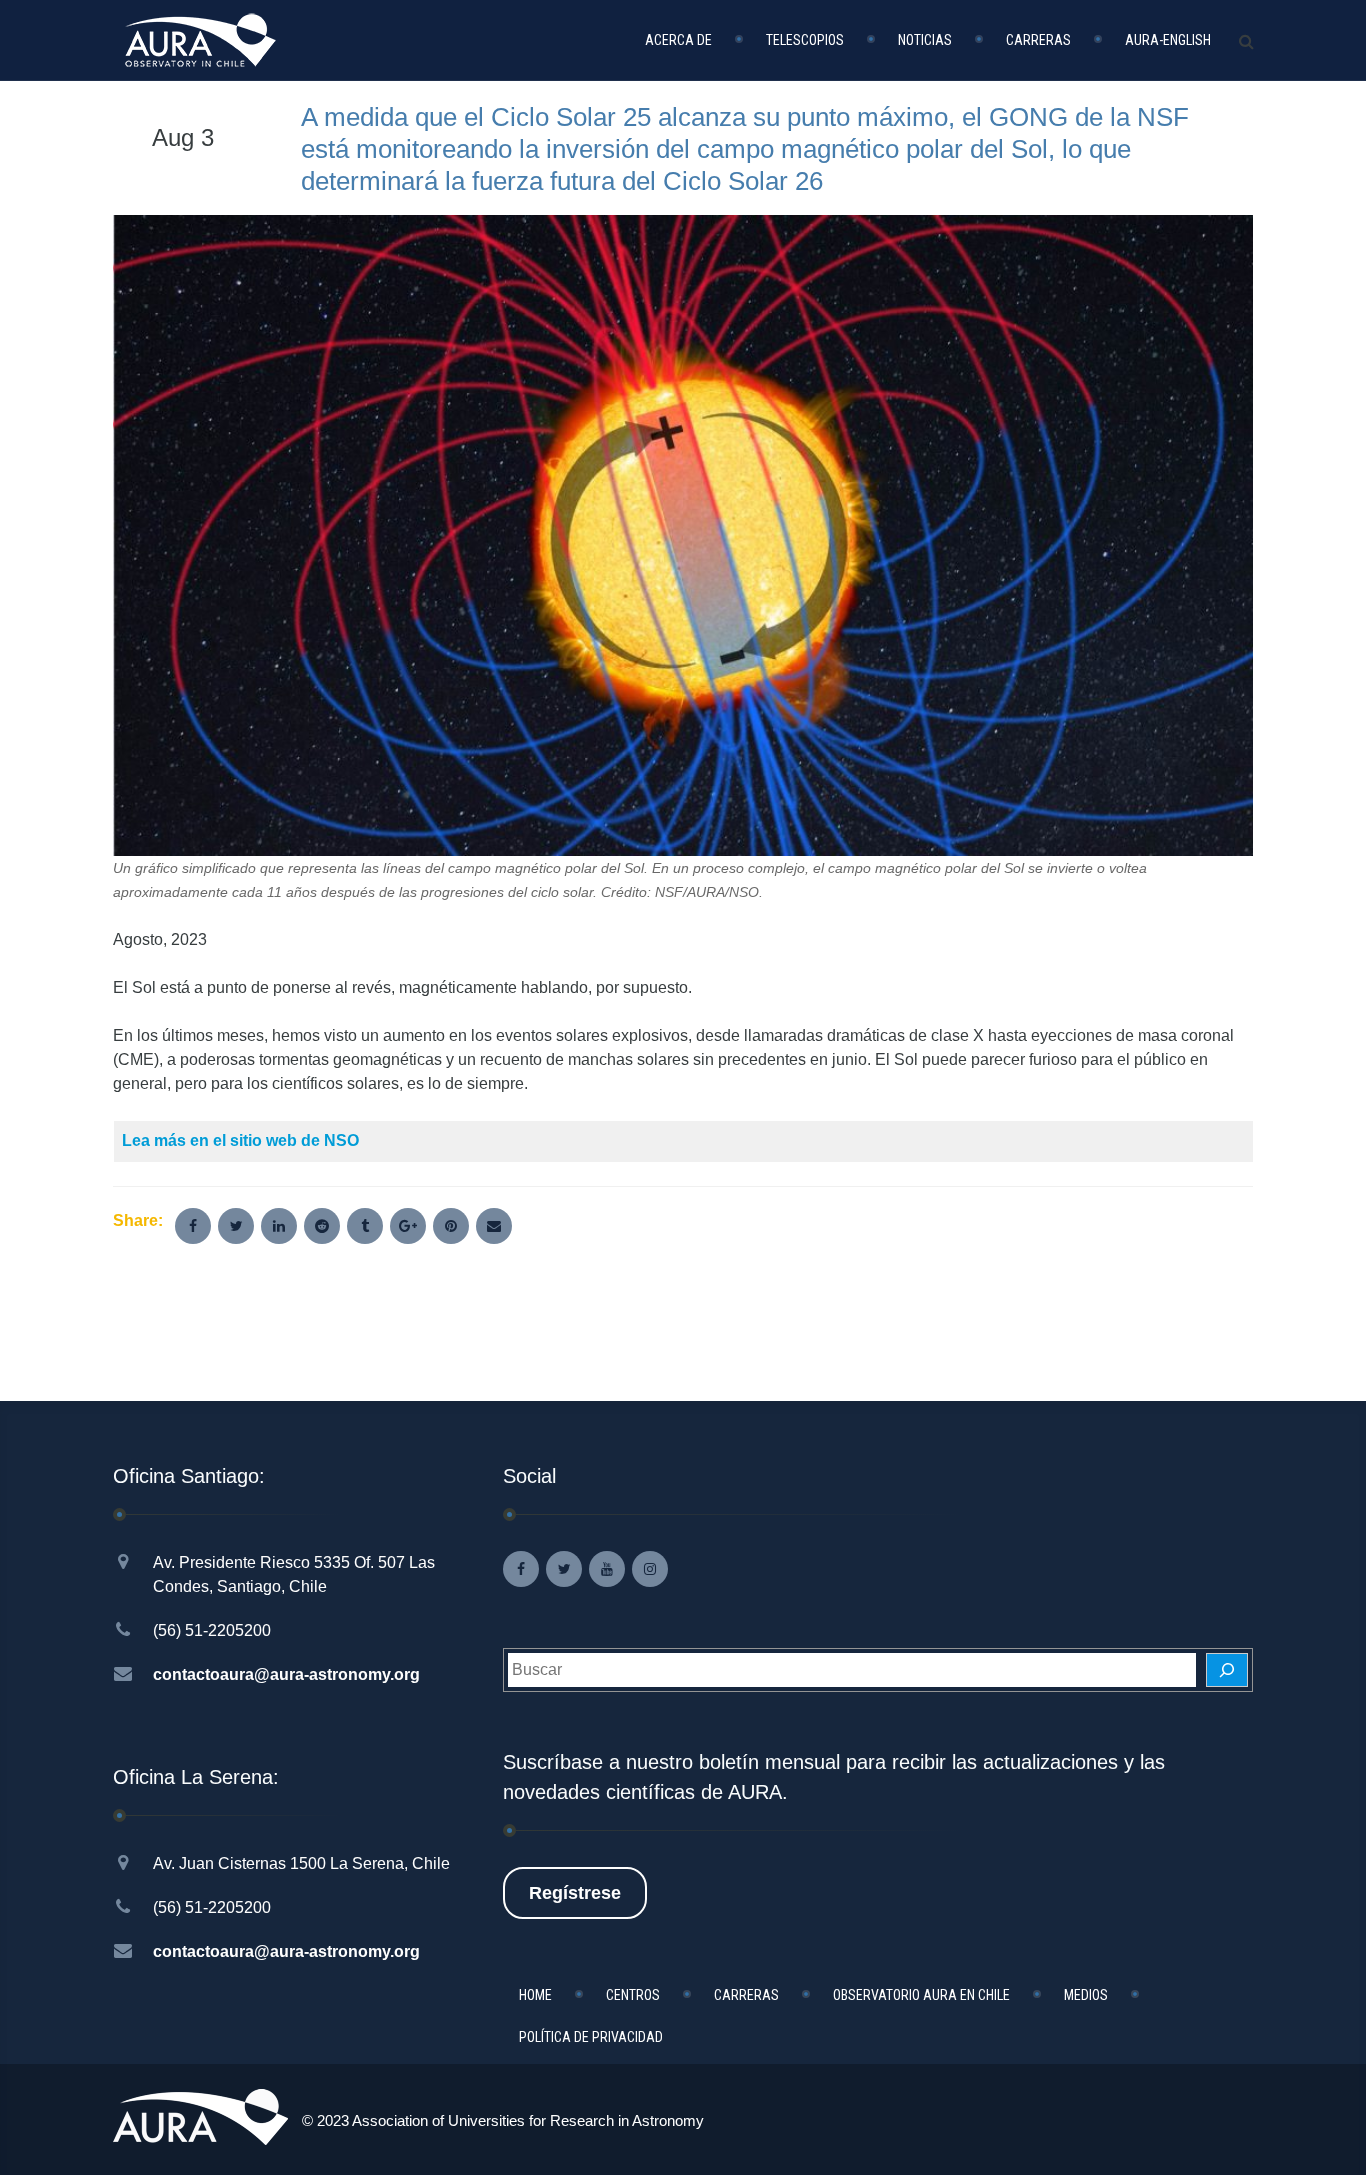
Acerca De (678, 40)
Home (535, 1995)
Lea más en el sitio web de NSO (240, 1140)
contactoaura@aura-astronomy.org (286, 1674)
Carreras (1038, 40)
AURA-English (1168, 40)
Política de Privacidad (591, 2037)
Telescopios (805, 40)
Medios (1086, 1995)
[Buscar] (1227, 1670)
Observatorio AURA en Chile (921, 1995)
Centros (633, 1995)
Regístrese (575, 1893)
